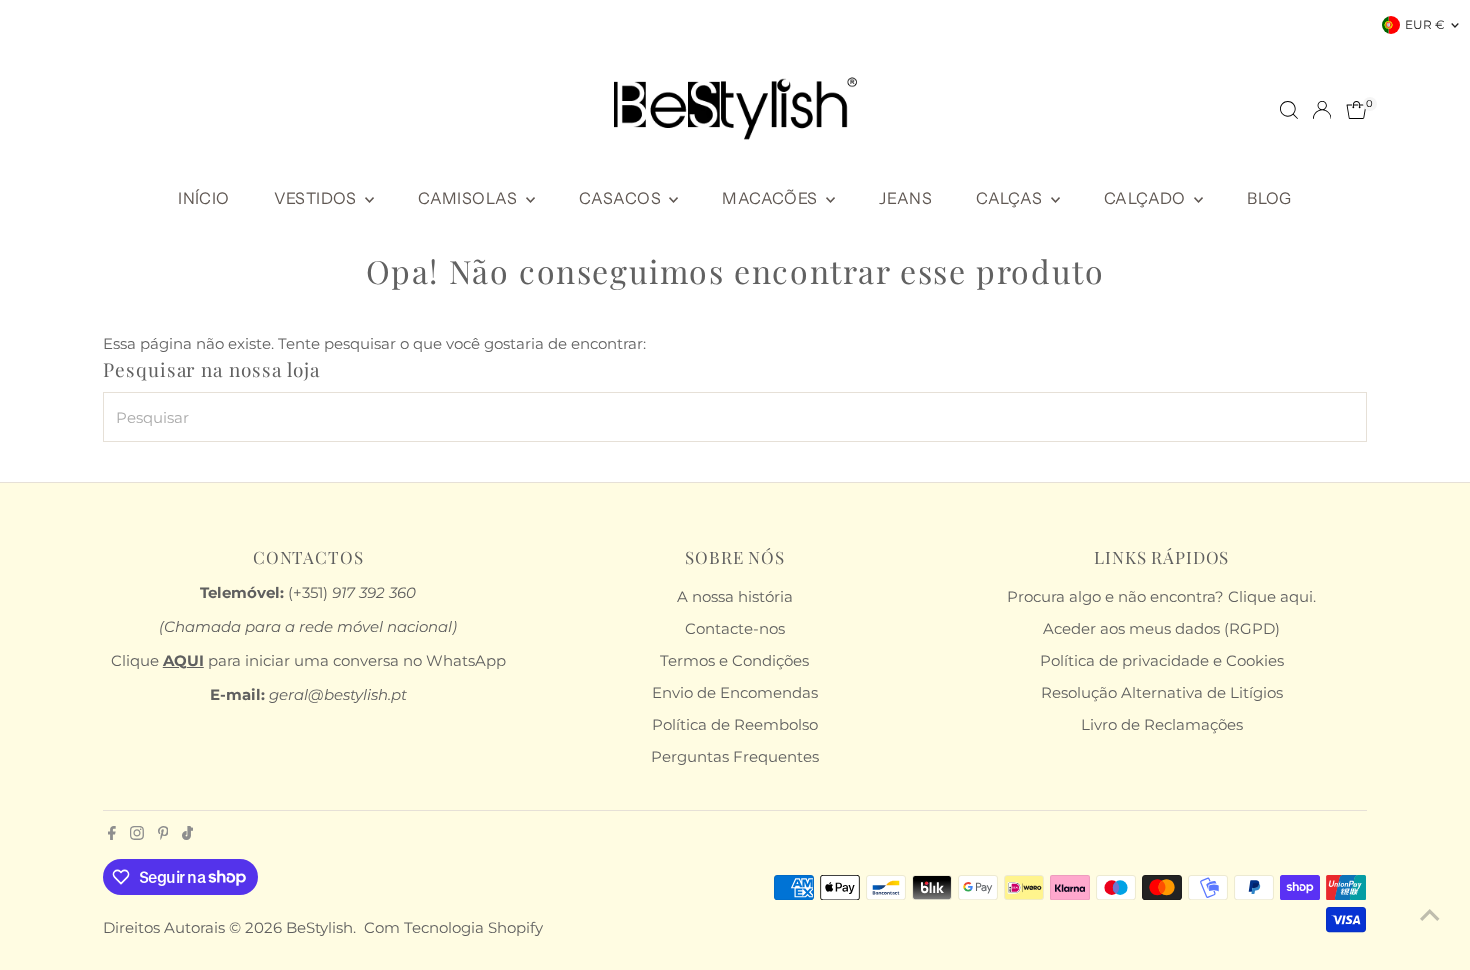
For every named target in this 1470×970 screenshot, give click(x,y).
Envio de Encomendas (735, 692)
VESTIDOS (317, 198)
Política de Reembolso (735, 724)
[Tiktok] (187, 835)
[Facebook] (112, 835)
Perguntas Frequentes (735, 756)
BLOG (1269, 198)
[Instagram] (137, 835)
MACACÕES (771, 198)
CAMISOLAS (469, 198)
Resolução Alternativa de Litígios (1162, 692)
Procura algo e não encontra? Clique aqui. (1161, 596)
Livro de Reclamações (1162, 724)
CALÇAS (1011, 198)
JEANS (905, 198)
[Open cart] (1356, 110)
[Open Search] (1289, 110)
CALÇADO (1146, 198)
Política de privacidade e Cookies (1162, 660)
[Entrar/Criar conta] (1322, 110)
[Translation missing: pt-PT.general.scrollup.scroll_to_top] (1430, 915)
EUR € (1425, 24)
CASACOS (621, 198)
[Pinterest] (163, 835)
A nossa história (735, 596)
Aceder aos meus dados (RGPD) (1161, 628)
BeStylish (319, 927)
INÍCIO (203, 198)
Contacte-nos (735, 628)
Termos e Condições (734, 660)
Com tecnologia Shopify (453, 927)
